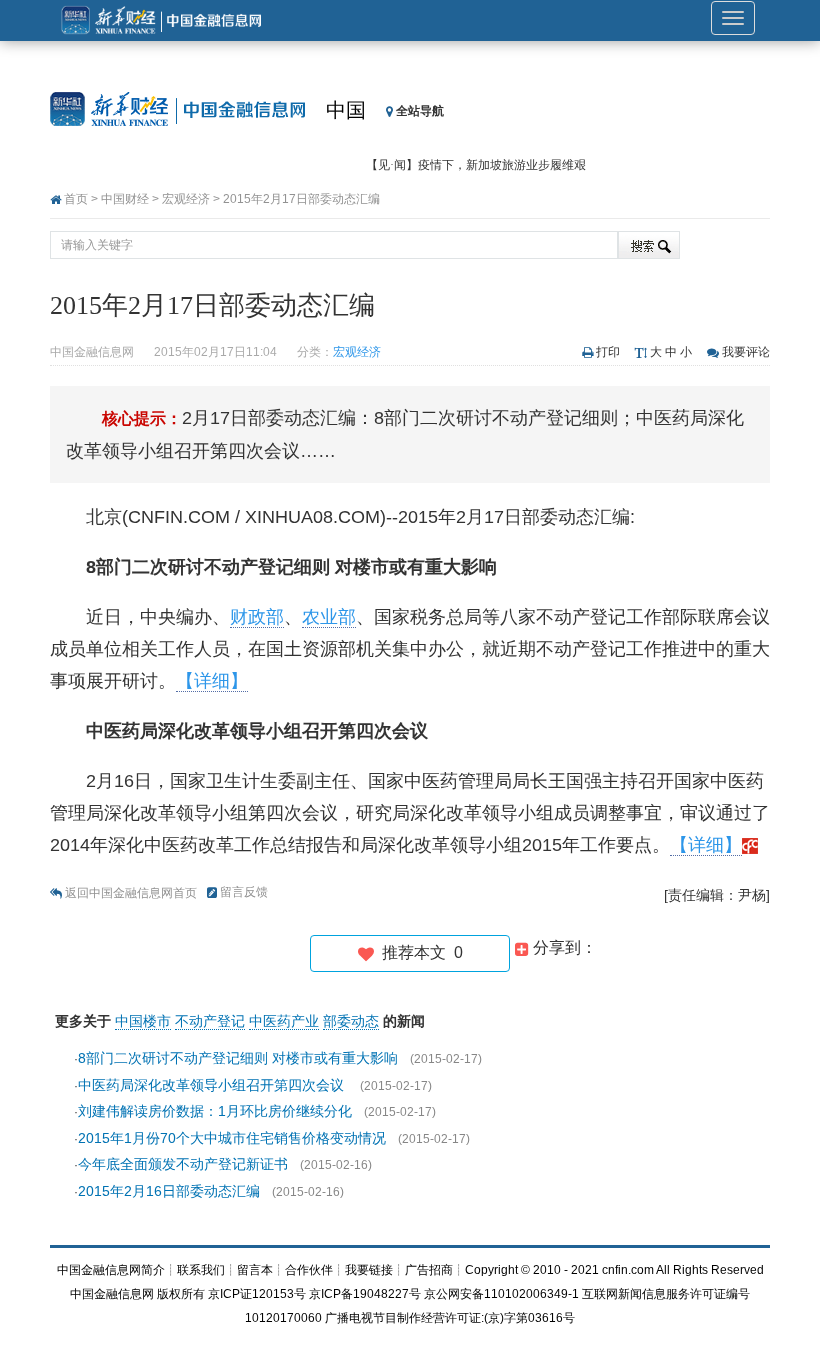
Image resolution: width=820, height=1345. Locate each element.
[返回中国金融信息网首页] (750, 845)
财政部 (257, 617)
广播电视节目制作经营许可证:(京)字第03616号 (450, 1318)
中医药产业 (284, 1021)
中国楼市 (143, 1021)
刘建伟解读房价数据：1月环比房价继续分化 (215, 1111)
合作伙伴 (309, 1270)
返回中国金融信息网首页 (131, 893)
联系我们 (201, 1270)
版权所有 (181, 1294)
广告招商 (429, 1270)
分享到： (563, 947)
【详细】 (212, 681)
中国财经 (125, 199)
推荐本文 (418, 952)
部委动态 (351, 1021)
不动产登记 (210, 1021)
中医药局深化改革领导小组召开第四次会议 (213, 1085)
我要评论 (746, 352)
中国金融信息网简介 (111, 1270)
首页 (76, 199)
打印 (608, 352)
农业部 (329, 617)
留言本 (255, 1270)
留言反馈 (244, 892)
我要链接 (369, 1270)
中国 (346, 110)
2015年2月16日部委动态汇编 (169, 1191)
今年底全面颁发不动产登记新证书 (183, 1164)
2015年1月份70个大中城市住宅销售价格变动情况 (232, 1138)
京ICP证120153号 (257, 1294)
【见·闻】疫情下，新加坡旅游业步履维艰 (476, 165)
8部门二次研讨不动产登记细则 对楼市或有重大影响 (238, 1058)
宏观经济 (186, 199)
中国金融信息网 (112, 1294)
